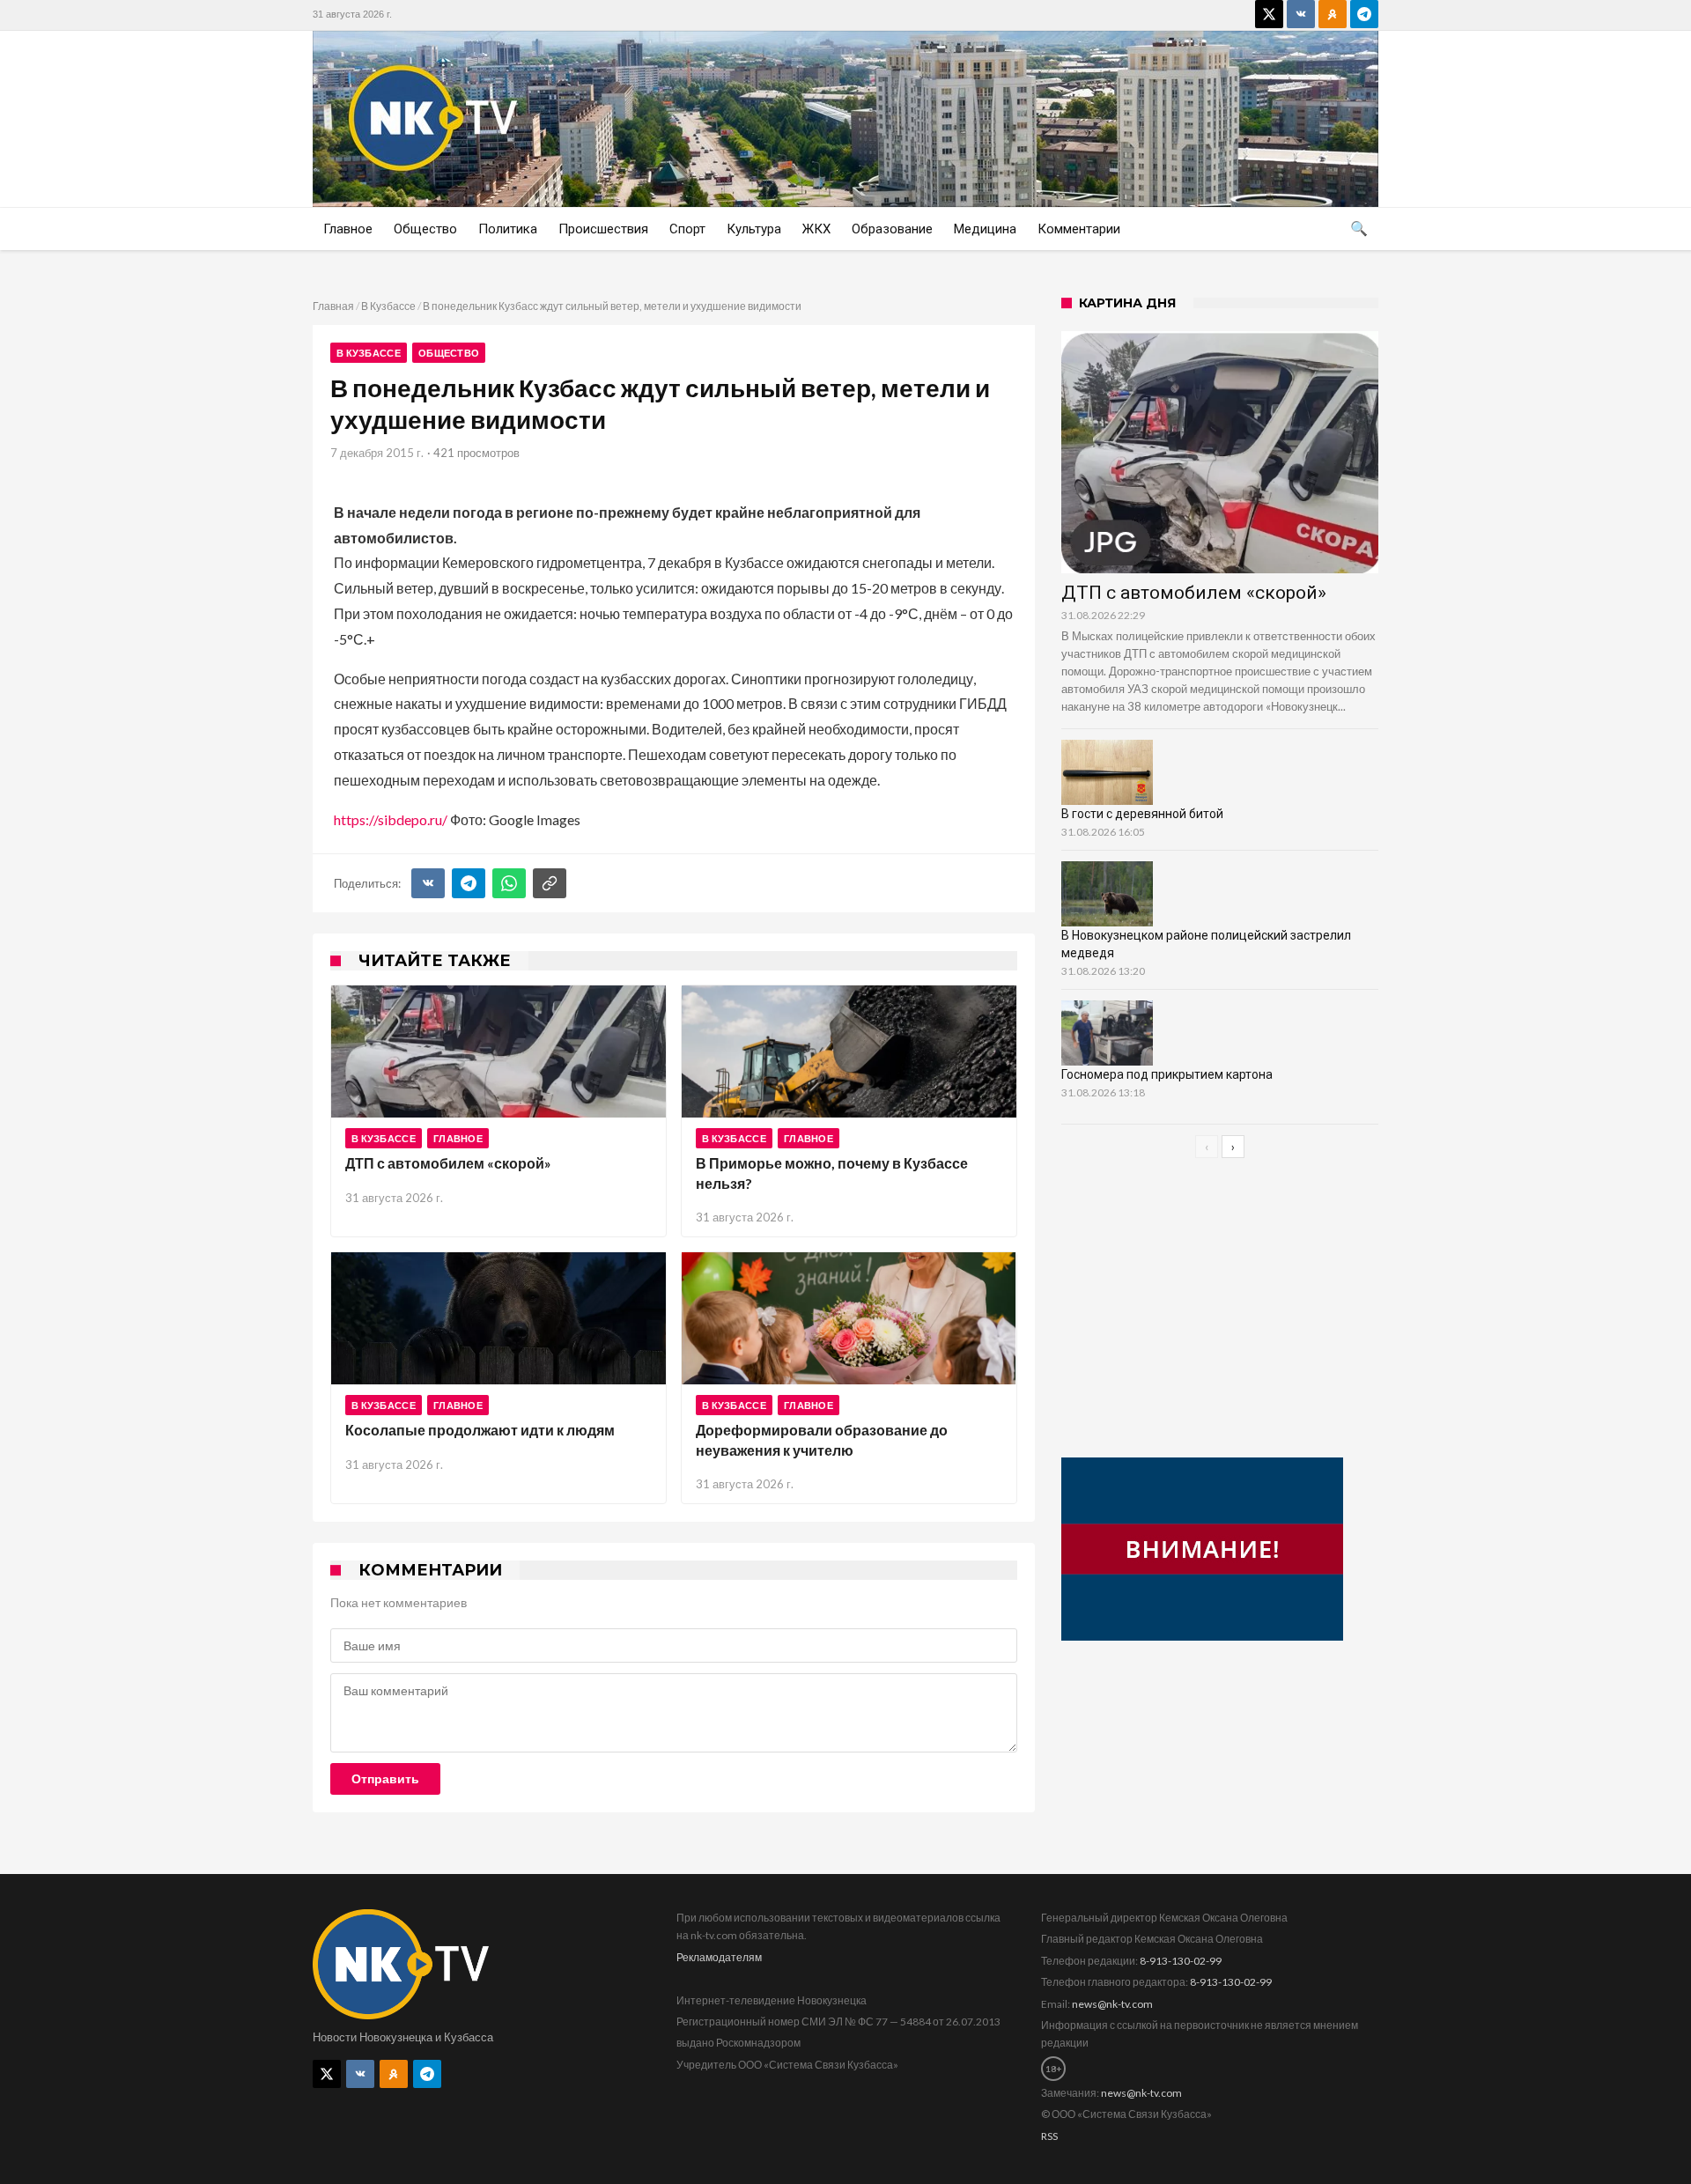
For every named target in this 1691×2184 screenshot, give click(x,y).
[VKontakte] (1301, 14)
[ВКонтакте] (428, 883)
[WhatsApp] (509, 883)
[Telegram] (1364, 14)
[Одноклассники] (1333, 14)
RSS (1049, 2136)
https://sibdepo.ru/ (391, 819)
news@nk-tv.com (1112, 2004)
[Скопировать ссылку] (550, 883)
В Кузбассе (388, 306)
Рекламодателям (719, 1957)
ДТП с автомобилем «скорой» (448, 1163)
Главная (333, 306)
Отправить (385, 1779)
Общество (449, 353)
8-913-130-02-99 (1181, 1961)
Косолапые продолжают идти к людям (480, 1430)
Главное (458, 1138)
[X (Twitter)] (1269, 14)
